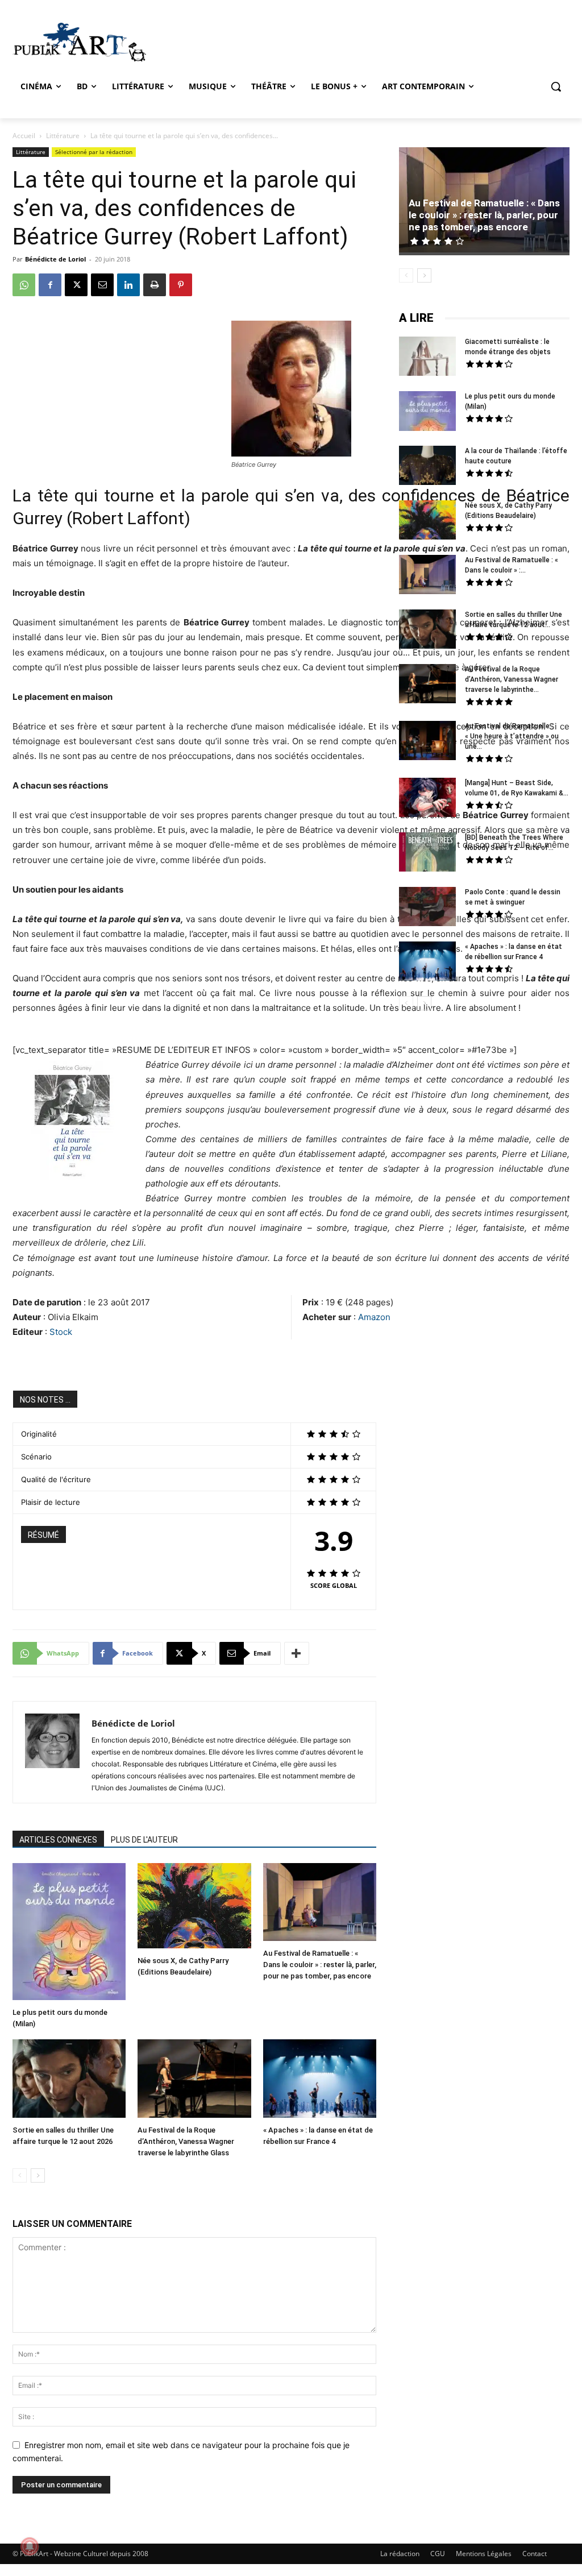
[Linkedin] (128, 285)
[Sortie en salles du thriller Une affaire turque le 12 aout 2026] (69, 2080)
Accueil (24, 136)
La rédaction (400, 2554)
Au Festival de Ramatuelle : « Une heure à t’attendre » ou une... (512, 736)
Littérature (63, 136)
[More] (297, 1653)
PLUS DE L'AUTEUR (144, 1840)
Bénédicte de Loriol (55, 259)
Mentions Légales (484, 2554)
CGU (438, 2554)
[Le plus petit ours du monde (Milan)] (69, 1933)
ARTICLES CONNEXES (58, 1840)
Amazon (374, 1317)
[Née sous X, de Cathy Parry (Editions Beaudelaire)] (194, 1907)
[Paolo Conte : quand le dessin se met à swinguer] (427, 908)
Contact (535, 2554)
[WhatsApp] (24, 285)
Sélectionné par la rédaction (94, 152)
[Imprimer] (155, 285)
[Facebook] (50, 285)
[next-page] (38, 2175)
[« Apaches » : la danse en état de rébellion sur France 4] (320, 2080)
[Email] (102, 285)
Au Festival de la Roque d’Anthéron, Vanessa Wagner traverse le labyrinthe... (512, 679)
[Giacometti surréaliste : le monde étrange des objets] (427, 358)
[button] (556, 86)
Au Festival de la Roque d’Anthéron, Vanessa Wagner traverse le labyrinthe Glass (186, 2141)
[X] (76, 285)
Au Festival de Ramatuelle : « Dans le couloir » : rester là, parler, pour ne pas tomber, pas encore (320, 1965)
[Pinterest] (181, 285)
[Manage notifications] (30, 2546)
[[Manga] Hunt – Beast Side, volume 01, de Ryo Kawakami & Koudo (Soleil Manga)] (427, 799)
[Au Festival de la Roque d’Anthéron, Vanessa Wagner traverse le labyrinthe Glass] (194, 2080)
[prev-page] (20, 2175)
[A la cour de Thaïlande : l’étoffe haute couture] (427, 467)
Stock (61, 1332)
